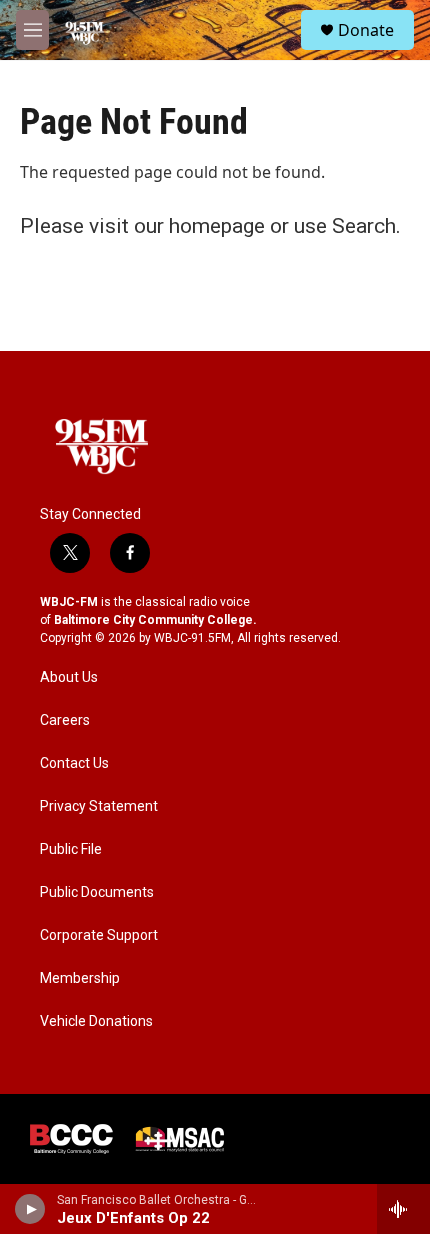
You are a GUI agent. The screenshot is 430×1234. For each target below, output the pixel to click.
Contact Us (74, 763)
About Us (69, 677)
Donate (366, 30)
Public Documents (97, 892)
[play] (30, 1209)
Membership (80, 978)
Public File (71, 849)
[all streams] (403, 1209)
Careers (65, 720)
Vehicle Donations (96, 1021)
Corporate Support (99, 935)
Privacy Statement (99, 806)
